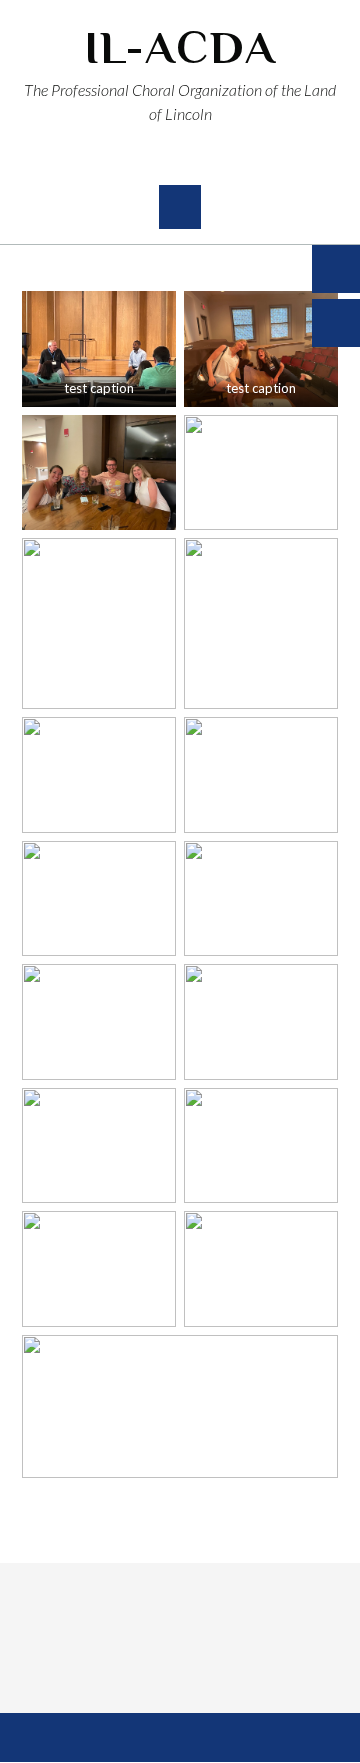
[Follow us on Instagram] (198, 159)
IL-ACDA (180, 47)
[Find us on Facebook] (163, 159)
